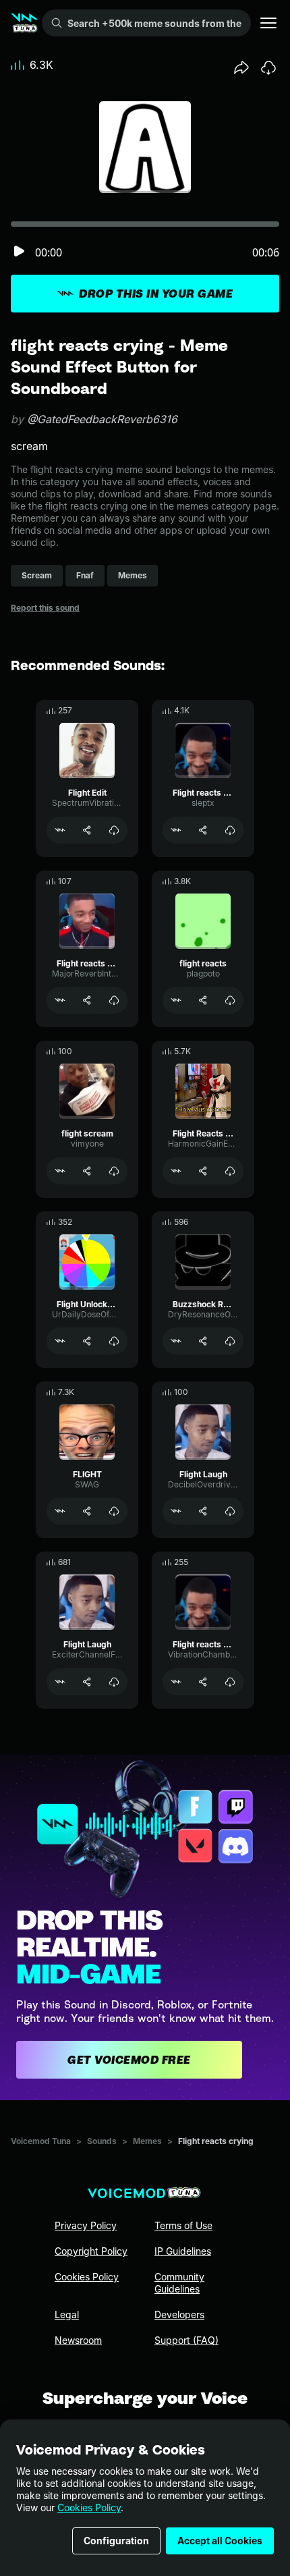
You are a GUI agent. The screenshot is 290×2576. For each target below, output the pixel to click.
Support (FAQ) (186, 2340)
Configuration (116, 2541)
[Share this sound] (241, 67)
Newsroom (78, 2340)
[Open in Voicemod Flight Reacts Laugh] (176, 1171)
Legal (67, 2314)
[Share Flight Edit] (87, 830)
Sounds (102, 2141)
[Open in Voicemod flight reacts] (176, 1000)
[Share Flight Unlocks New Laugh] (87, 1341)
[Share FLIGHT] (87, 1511)
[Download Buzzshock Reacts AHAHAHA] (230, 1341)
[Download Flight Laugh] (230, 1511)
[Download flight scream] (114, 1171)
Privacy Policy (86, 2225)
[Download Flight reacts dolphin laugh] (114, 1000)
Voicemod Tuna (41, 2141)
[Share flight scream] (87, 1171)
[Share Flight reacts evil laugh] (203, 830)
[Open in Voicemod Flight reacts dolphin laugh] (60, 1000)
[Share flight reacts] (203, 1000)
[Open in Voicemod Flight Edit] (60, 830)
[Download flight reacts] (230, 1000)
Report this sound (45, 608)
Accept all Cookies (220, 2541)
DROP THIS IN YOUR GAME (156, 294)
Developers (179, 2314)
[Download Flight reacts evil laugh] (230, 830)
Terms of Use (183, 2225)
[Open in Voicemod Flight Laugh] (176, 1511)
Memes (147, 2141)
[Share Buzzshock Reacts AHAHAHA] (203, 1341)
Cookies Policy (89, 2508)
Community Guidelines (179, 2283)
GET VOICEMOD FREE (129, 2060)
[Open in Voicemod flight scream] (60, 1171)
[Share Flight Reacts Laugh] (203, 1171)
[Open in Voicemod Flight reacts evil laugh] (176, 830)
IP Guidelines (183, 2251)
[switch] (19, 252)
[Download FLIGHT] (114, 1511)
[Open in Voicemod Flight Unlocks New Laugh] (60, 1341)
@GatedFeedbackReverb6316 (102, 419)
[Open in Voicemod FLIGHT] (60, 1511)
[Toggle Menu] (268, 23)
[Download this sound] (268, 67)
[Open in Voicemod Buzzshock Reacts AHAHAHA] (176, 1341)
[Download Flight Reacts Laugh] (230, 1171)
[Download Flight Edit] (114, 830)
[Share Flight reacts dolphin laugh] (87, 1000)
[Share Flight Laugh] (203, 1511)
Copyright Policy (91, 2251)
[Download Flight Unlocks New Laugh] (114, 1341)
